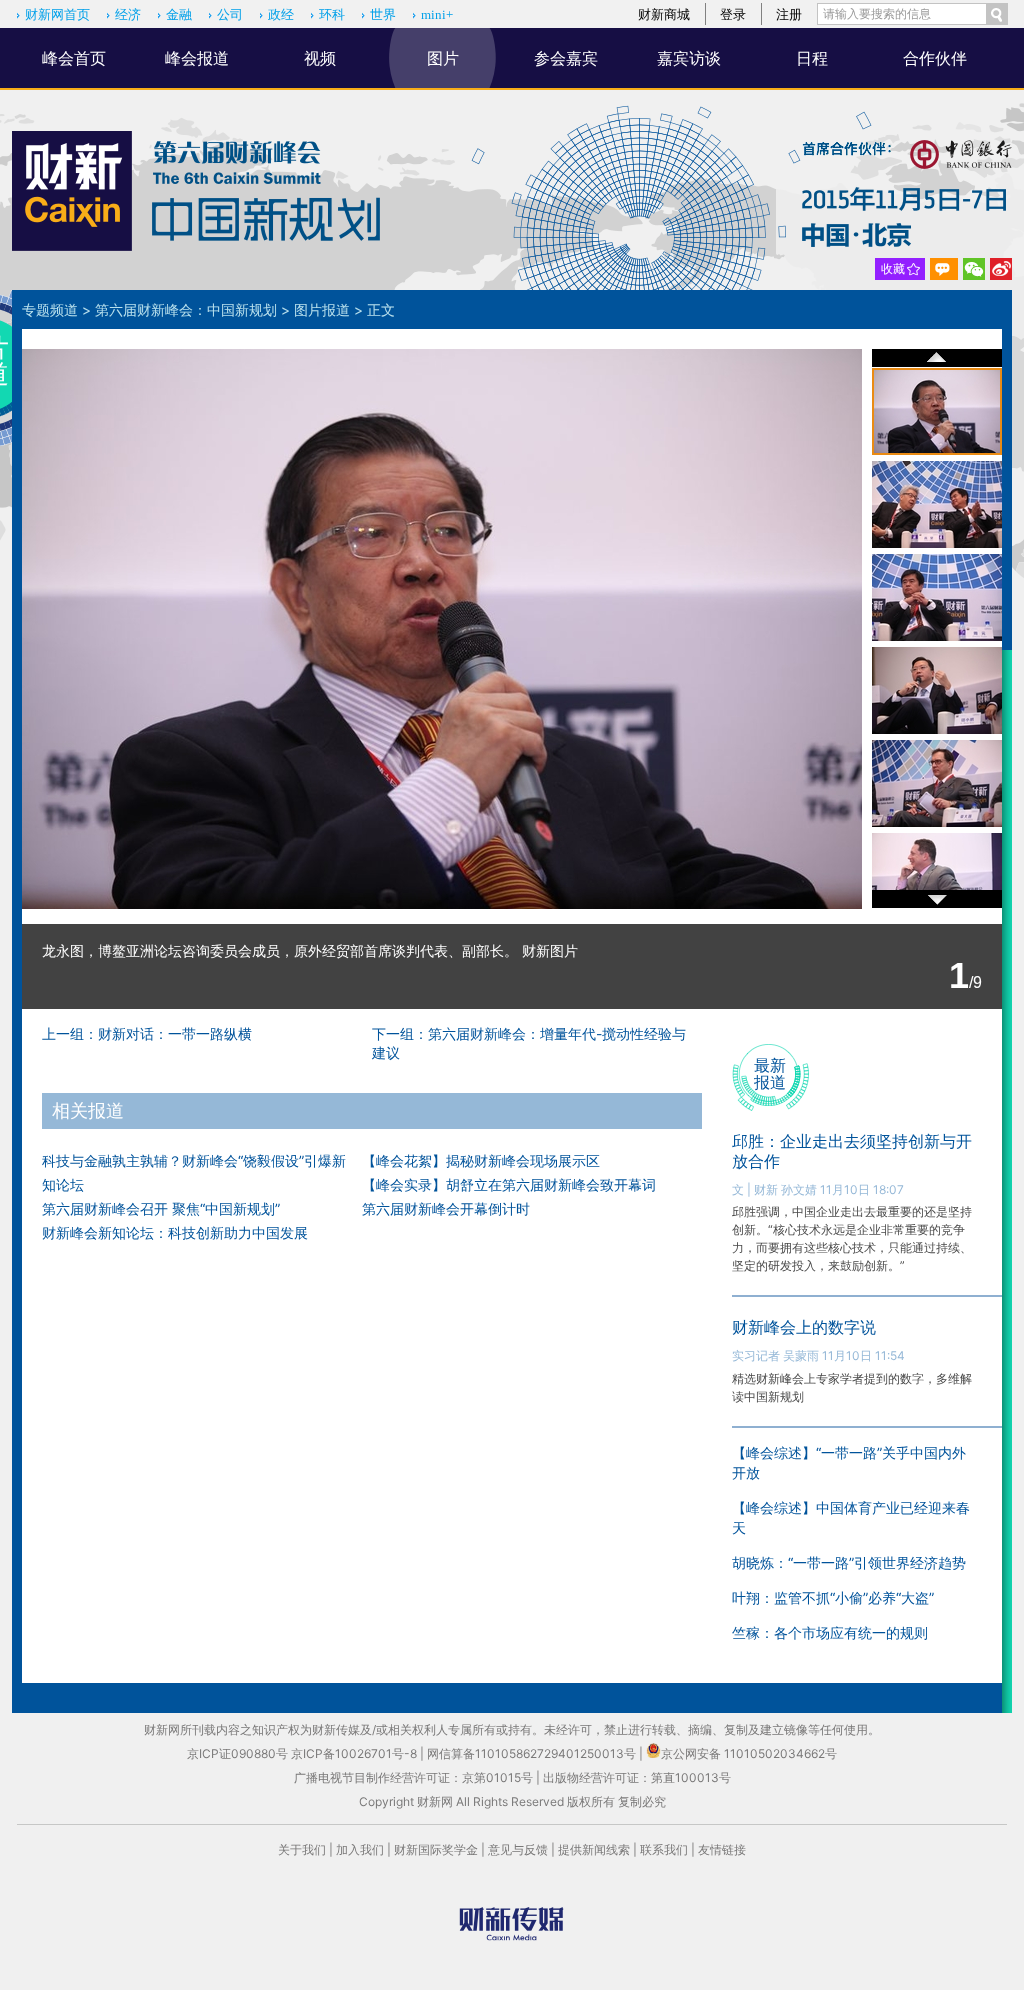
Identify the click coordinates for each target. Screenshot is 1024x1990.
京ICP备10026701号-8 (355, 1753)
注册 (789, 14)
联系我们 (664, 1849)
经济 (128, 14)
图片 (443, 58)
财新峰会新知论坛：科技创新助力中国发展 (175, 1232)
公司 (230, 14)
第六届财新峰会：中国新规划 (186, 309)
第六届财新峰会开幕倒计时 (446, 1208)
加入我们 (360, 1849)
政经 (281, 14)
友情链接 (722, 1849)
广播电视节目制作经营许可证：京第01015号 (413, 1777)
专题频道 (50, 309)
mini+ (437, 14)
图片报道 (322, 309)
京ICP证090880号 (237, 1753)
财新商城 (664, 14)
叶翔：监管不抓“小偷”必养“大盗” (833, 1597)
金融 (179, 14)
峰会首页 (74, 58)
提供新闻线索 (594, 1849)
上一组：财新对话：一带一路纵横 (147, 1033)
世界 (383, 14)
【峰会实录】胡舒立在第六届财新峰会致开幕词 (509, 1184)
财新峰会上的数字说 (804, 1327)
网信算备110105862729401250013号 (533, 1753)
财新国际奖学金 (436, 1849)
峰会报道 (197, 58)
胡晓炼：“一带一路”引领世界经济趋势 (849, 1562)
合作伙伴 (935, 58)
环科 (332, 14)
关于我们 (302, 1849)
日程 (812, 58)
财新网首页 (57, 14)
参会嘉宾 (566, 58)
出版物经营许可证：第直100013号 (637, 1777)
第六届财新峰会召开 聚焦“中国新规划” (161, 1208)
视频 (320, 58)
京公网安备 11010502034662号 (749, 1753)
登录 (733, 14)
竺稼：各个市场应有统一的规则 (830, 1632)
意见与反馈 (518, 1849)
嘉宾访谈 (689, 58)
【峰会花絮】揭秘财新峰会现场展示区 (481, 1160)
